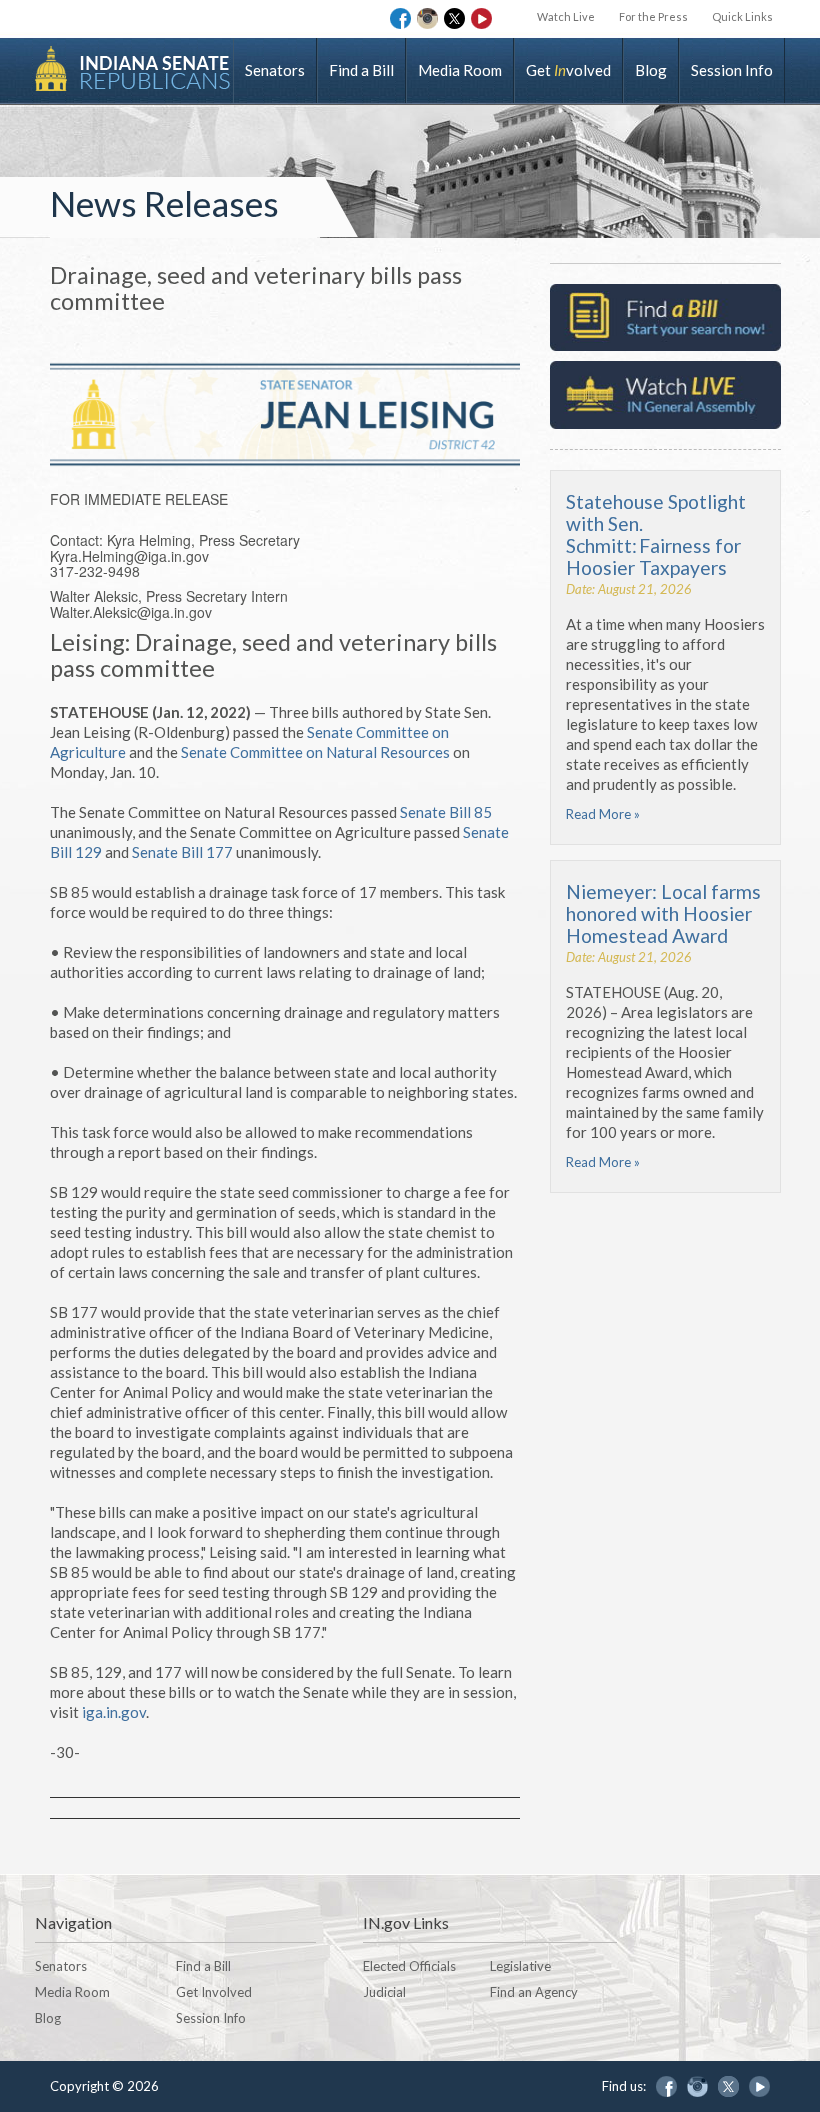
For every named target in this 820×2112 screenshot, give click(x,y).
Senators (275, 70)
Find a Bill (361, 70)
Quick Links (742, 16)
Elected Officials (409, 1966)
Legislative (520, 1966)
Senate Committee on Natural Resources (315, 752)
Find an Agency (534, 1992)
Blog (651, 70)
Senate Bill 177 (182, 852)
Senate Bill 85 (446, 812)
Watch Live (566, 16)
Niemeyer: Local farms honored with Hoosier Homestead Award (663, 913)
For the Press (653, 16)
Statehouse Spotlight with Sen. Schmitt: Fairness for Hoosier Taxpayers (656, 534)
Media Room (460, 70)
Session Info (732, 70)
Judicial (384, 1992)
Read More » (603, 814)
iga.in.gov (114, 1712)
